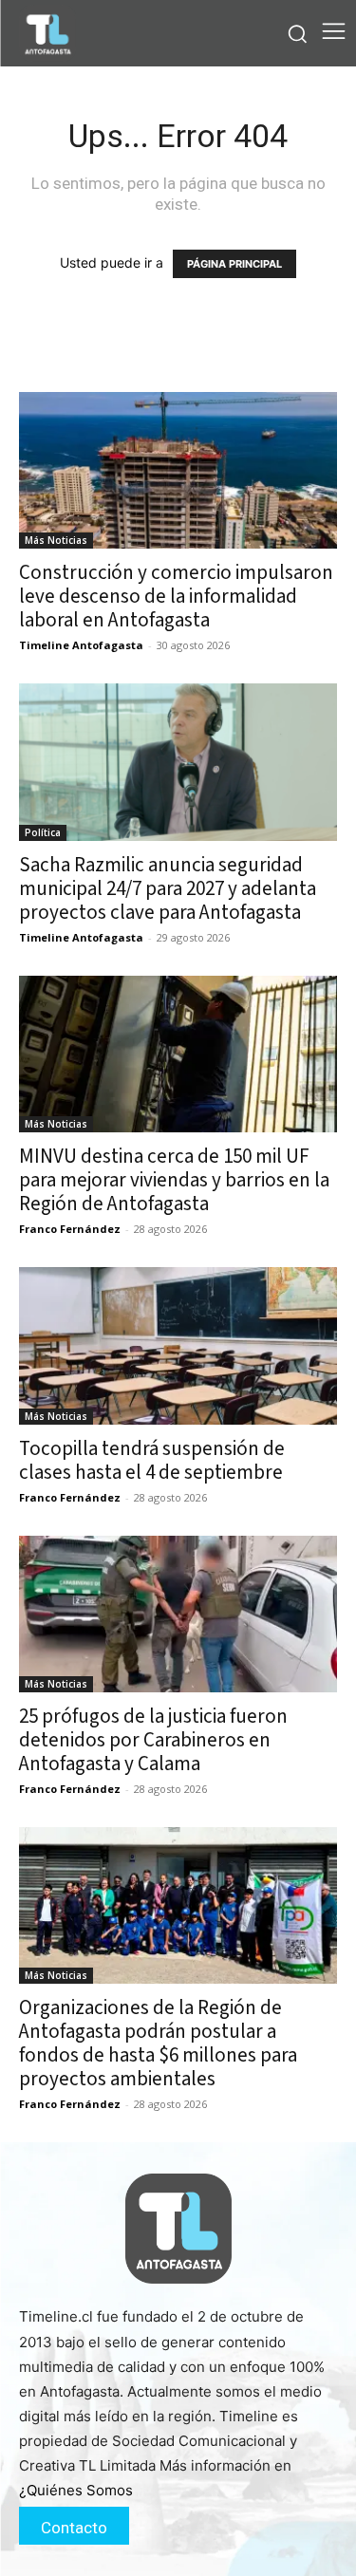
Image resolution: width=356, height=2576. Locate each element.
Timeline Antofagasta (81, 645)
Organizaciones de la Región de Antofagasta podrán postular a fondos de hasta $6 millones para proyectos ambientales (158, 2043)
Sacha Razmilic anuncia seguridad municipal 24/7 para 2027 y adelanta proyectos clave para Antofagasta (168, 888)
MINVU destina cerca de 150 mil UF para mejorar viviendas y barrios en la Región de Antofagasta (174, 1180)
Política (43, 832)
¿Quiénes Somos (76, 2490)
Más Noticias (56, 540)
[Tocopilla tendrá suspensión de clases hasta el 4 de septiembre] (178, 1345)
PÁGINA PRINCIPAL (234, 264)
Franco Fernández (70, 1229)
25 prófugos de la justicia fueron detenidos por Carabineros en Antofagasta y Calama (153, 1740)
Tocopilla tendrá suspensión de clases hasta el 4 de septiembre (152, 1460)
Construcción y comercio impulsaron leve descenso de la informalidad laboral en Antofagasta (176, 596)
